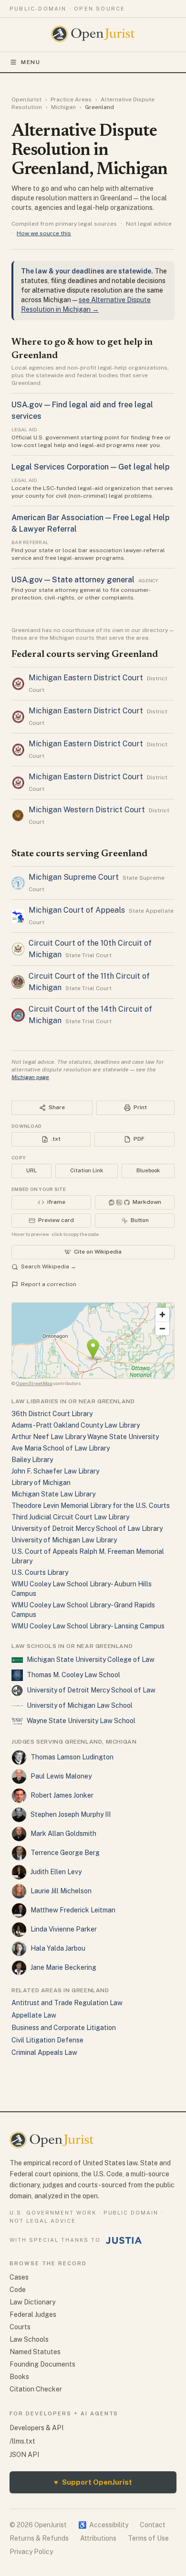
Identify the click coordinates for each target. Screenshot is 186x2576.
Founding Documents (42, 2364)
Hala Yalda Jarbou (58, 1948)
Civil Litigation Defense (47, 2040)
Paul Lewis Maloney (61, 1776)
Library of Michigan (41, 1483)
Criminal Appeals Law (44, 2052)
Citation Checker (36, 2389)
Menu (31, 62)
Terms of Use (148, 2538)
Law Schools (29, 2339)
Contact (153, 2525)
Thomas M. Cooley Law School (73, 1675)
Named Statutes (35, 2352)
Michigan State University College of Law (91, 1659)
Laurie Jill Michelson (61, 1891)
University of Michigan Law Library (64, 1540)
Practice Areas (71, 99)
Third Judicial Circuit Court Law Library (70, 1517)
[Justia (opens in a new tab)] (124, 2240)
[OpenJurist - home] (93, 34)
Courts (20, 2327)
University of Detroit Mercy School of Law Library (87, 1528)
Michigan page (30, 1077)
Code (18, 2290)
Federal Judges (33, 2314)
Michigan (63, 107)
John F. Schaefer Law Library (55, 1471)
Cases (19, 2277)
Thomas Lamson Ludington (72, 1757)
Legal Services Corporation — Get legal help (90, 467)
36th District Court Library (52, 1414)
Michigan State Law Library (53, 1494)
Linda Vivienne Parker (64, 1929)
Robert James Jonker (62, 1795)
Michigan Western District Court (87, 810)
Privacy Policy (31, 2552)
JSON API (24, 2455)
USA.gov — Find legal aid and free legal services (82, 410)
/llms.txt (22, 2441)
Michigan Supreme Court (74, 877)
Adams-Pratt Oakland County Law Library (76, 1425)
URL (31, 1170)
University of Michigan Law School (80, 1705)
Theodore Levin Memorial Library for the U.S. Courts (91, 1506)
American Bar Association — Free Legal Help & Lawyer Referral (90, 523)
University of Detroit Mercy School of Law (91, 1690)
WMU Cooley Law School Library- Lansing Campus (88, 1626)
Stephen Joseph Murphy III (71, 1814)
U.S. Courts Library (40, 1572)
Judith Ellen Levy (56, 1872)
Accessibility (103, 2525)
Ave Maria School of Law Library (61, 1448)
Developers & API (36, 2428)
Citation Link (87, 1170)
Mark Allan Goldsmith (63, 1834)
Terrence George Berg (65, 1853)
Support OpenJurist (93, 2482)
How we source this (44, 233)
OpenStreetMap (34, 1383)
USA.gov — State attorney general (73, 580)
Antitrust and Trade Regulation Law (67, 2003)
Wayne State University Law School (81, 1721)
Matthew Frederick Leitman (73, 1910)
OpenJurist (26, 99)
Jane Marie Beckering (63, 1967)
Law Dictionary (32, 2302)
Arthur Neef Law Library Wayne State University (85, 1437)
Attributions (98, 2538)
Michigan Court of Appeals (77, 910)
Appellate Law (34, 2015)
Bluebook (148, 1170)
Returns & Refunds (39, 2538)
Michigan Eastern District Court (86, 678)
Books (19, 2377)
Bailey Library (32, 1460)
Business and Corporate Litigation (64, 2028)
